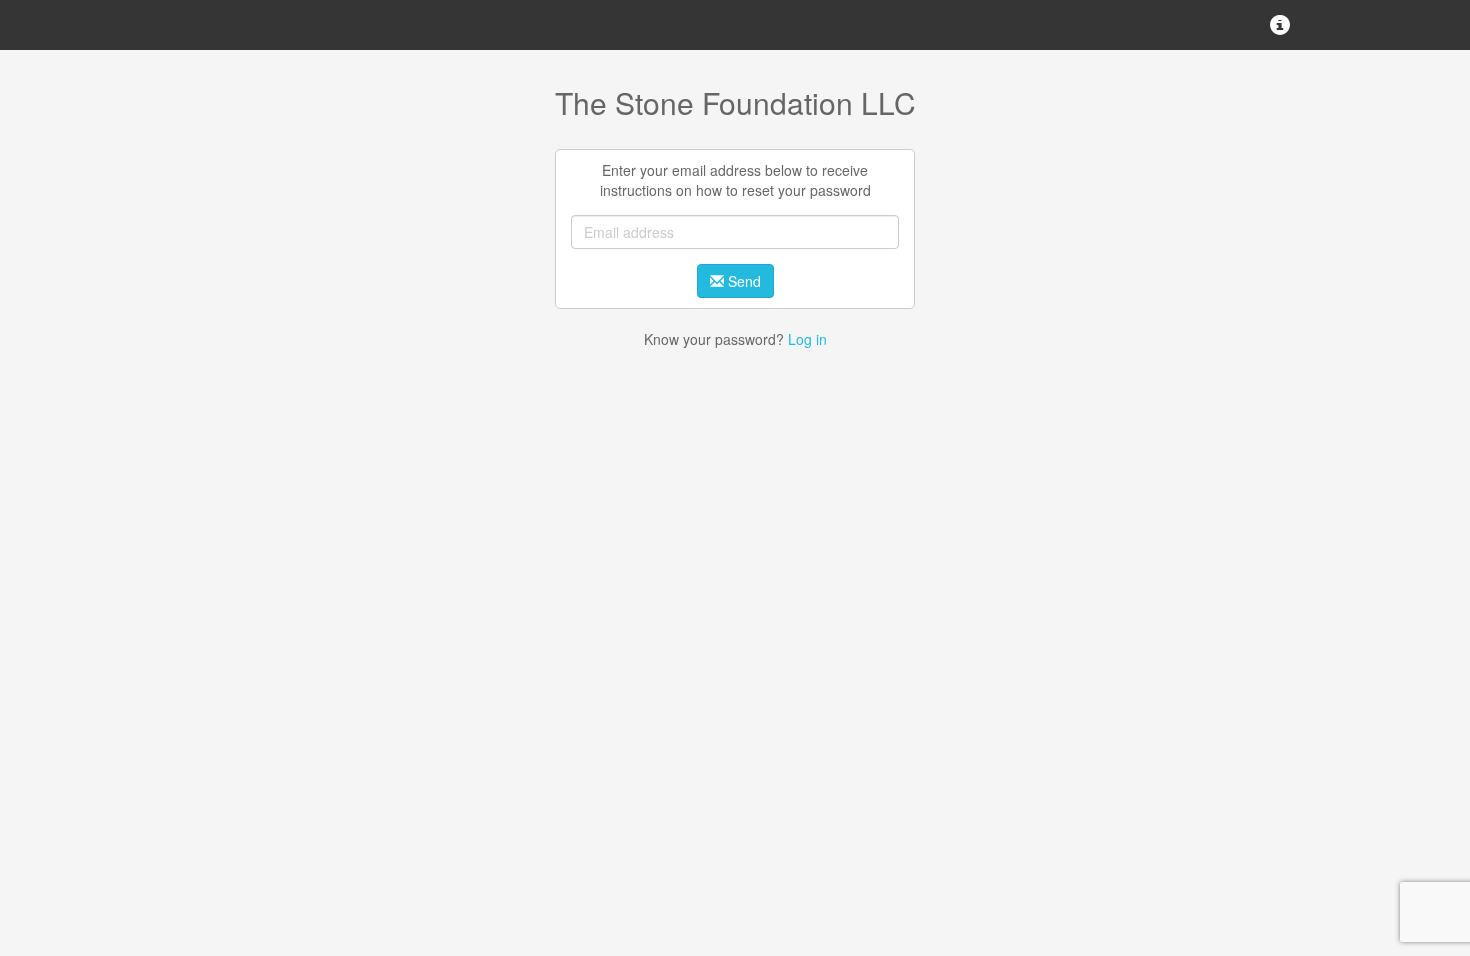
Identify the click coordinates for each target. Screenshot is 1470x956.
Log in (807, 339)
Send (742, 281)
